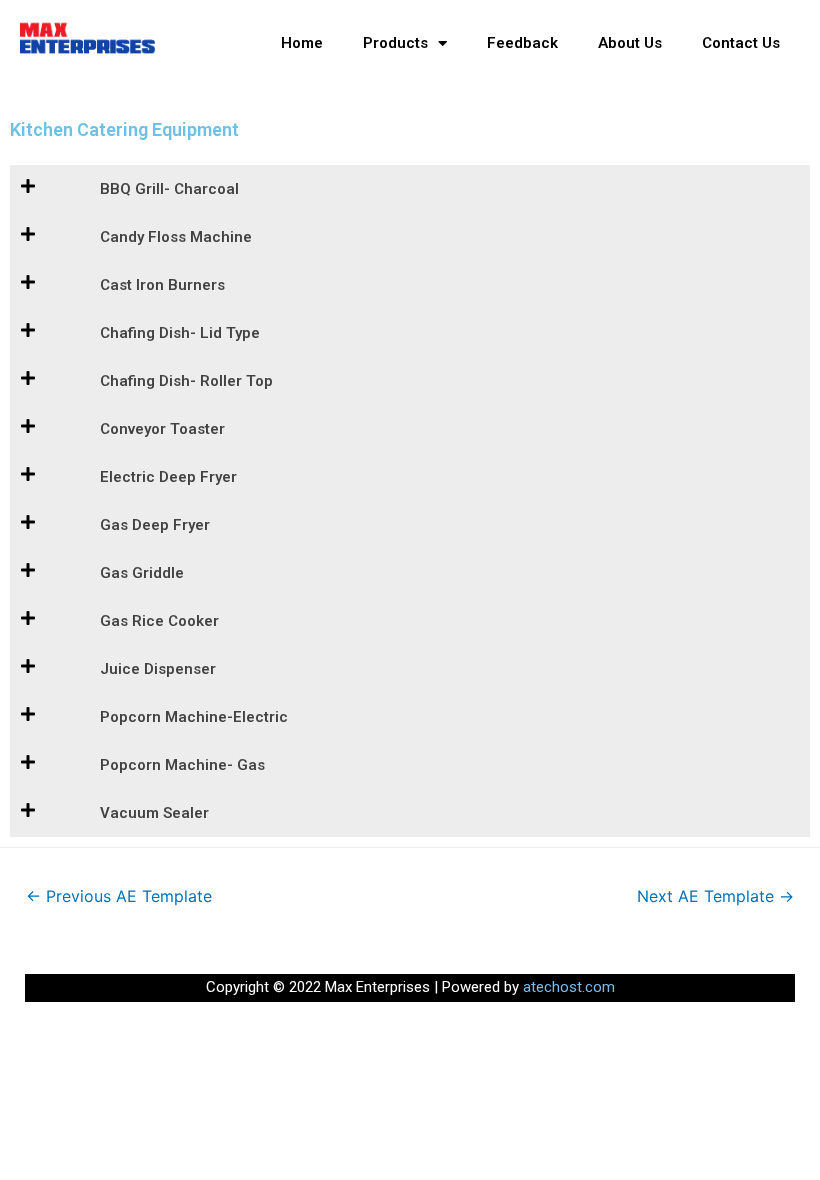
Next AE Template (715, 896)
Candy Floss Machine (176, 237)
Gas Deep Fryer (155, 525)
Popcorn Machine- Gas (182, 765)
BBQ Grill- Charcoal (169, 189)
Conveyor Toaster (162, 429)
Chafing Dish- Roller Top (186, 381)
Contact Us (741, 43)
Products (395, 43)
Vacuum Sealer (154, 813)
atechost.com (569, 987)
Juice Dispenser (158, 669)
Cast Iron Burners (162, 285)
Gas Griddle (142, 573)
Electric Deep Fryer (168, 477)
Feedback (522, 43)
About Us (630, 43)
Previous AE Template (119, 896)
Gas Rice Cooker (159, 621)
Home (302, 43)
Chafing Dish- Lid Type (180, 333)
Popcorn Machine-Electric (194, 717)
